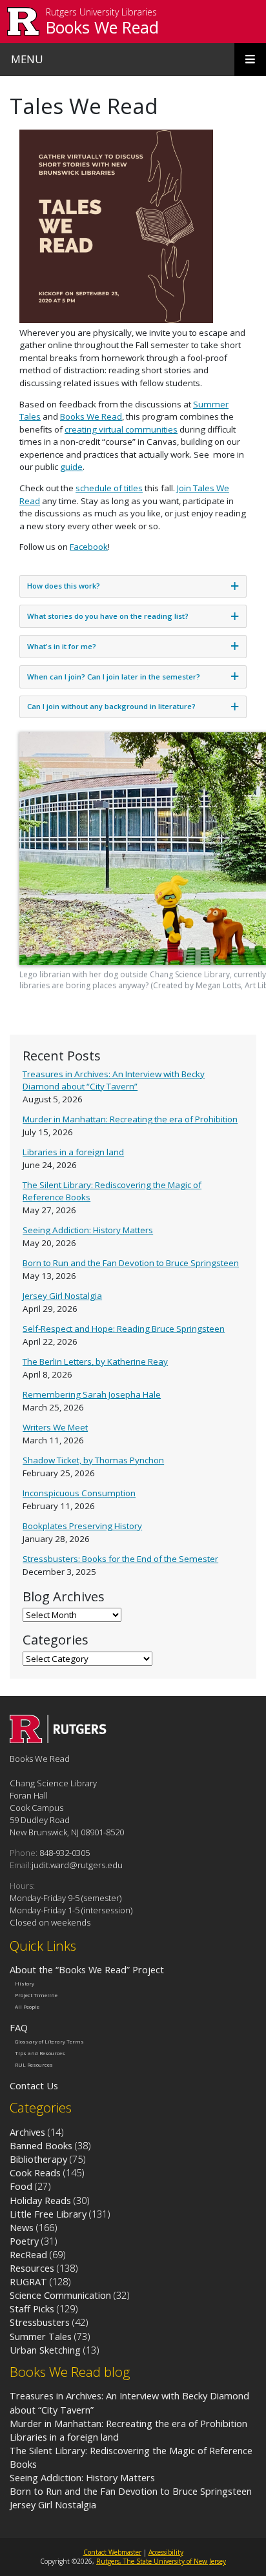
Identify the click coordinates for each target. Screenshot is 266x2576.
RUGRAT (28, 2281)
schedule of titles (109, 488)
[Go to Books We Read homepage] (58, 1739)
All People (27, 2006)
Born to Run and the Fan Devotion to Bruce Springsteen (131, 1263)
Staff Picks (32, 2308)
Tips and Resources (40, 2053)
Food (21, 2186)
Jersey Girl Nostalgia (62, 1296)
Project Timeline (36, 1995)
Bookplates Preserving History (82, 1526)
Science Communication (60, 2295)
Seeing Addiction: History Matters (88, 1230)
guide (71, 467)
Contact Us (34, 2085)
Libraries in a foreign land (73, 1152)
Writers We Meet (55, 1427)
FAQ (19, 2027)
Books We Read (102, 27)
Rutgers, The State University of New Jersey (161, 2561)
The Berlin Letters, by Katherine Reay (95, 1361)
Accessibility (166, 2552)
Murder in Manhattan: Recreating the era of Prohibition (130, 1119)
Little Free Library (48, 2214)
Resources (32, 2268)
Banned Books (41, 2145)
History (25, 1984)
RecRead (28, 2254)
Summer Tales (41, 2336)
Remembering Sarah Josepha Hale (92, 1394)
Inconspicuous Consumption (79, 1493)
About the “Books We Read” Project (87, 1969)
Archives (27, 2132)
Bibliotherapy (38, 2159)
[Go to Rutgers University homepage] (24, 22)
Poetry (24, 2241)
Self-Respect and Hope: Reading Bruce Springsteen (124, 1329)
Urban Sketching (45, 2350)
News (22, 2227)
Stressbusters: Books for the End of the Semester (120, 1559)
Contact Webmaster (112, 2552)
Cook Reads (35, 2172)
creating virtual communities (121, 429)
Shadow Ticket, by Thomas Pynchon (93, 1460)
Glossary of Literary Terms (49, 2042)
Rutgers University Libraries (101, 13)
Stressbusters (40, 2322)
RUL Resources (34, 2065)
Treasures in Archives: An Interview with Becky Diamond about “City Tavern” (114, 1080)
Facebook (89, 547)
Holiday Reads (40, 2200)
